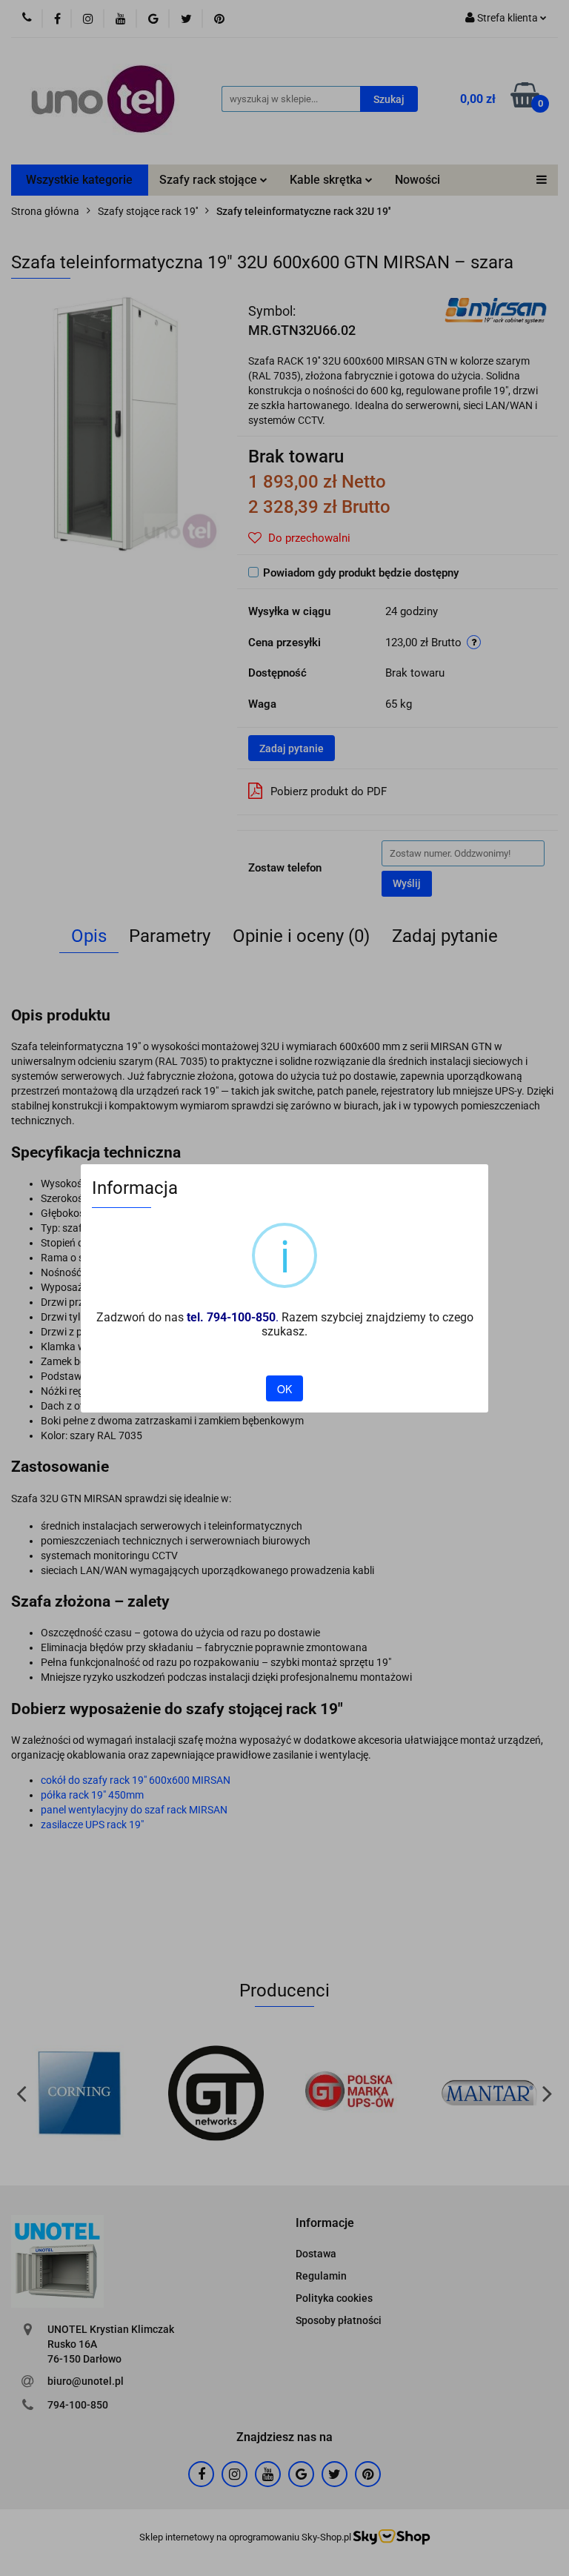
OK (284, 1389)
